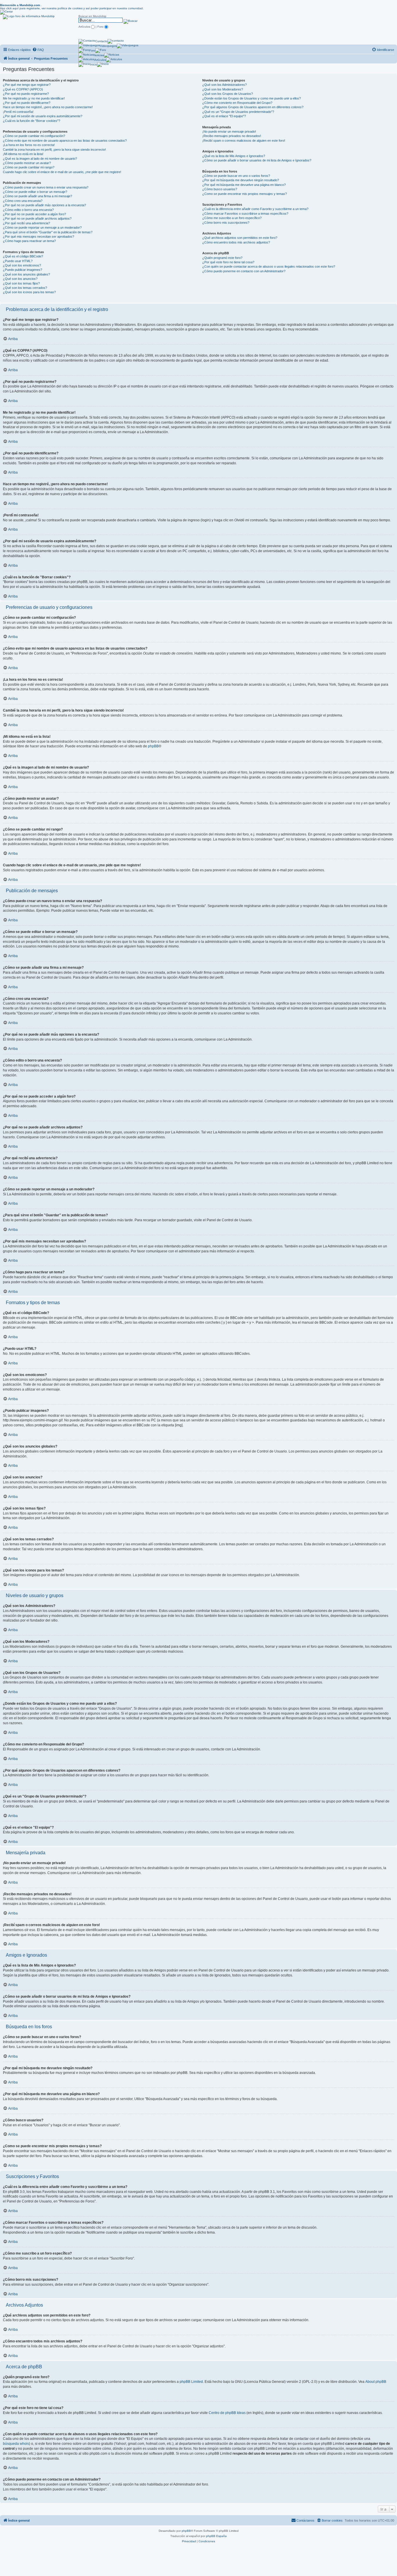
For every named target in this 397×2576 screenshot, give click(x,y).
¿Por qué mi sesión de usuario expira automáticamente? (43, 116)
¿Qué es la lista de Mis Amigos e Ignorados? (234, 156)
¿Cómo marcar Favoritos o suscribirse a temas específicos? (245, 214)
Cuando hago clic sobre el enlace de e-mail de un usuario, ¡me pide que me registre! (62, 172)
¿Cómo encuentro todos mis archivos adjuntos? (236, 242)
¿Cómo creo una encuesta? (23, 201)
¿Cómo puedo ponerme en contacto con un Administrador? (244, 271)
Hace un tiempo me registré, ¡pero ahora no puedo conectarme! (48, 107)
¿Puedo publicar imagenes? (23, 270)
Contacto (101, 41)
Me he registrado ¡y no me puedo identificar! (34, 98)
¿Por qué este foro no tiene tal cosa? (228, 262)
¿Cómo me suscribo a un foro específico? (232, 218)
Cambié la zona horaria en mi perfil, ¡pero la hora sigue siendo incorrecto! (54, 150)
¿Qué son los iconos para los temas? (29, 292)
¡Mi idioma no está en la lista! (23, 154)
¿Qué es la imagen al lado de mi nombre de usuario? (40, 159)
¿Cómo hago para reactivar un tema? (29, 241)
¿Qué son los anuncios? (20, 279)
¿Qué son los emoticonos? (22, 265)
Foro (92, 50)
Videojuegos (108, 46)
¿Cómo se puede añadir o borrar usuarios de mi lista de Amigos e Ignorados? (257, 160)
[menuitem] (38, 50)
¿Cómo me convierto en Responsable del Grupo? (237, 103)
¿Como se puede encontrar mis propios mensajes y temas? (245, 194)
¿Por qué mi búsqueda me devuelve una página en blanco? (244, 185)
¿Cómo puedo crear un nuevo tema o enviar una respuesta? (46, 187)
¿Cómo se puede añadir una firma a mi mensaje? (37, 196)
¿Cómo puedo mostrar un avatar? (27, 163)
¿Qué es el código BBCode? (23, 256)
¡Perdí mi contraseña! (18, 112)
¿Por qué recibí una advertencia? (26, 223)
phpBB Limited (191, 2382)
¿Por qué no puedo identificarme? (27, 103)
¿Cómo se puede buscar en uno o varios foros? (236, 176)
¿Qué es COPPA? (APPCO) (23, 89)
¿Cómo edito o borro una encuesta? (28, 210)
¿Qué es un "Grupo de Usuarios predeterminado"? (238, 112)
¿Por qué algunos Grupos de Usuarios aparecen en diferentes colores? (253, 107)
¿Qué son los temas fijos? (21, 283)
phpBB (153, 746)
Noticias (99, 55)
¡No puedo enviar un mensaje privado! (229, 131)
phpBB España (216, 2536)
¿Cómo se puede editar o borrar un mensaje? (35, 192)
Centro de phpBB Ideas (227, 2413)
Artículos (100, 60)
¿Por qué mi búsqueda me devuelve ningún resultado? (241, 180)
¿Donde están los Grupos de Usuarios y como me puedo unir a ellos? (252, 98)
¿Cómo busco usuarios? (220, 189)
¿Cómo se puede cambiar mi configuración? (34, 136)
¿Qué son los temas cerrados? (25, 288)
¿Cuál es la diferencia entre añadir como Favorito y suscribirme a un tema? (255, 209)
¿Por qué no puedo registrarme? (26, 94)
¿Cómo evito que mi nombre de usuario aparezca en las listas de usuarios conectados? (65, 141)
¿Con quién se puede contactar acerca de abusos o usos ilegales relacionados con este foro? (269, 266)
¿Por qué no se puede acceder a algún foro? (34, 214)
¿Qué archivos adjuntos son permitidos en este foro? (240, 238)
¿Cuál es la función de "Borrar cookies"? (32, 121)
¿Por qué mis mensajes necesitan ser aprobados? (39, 237)
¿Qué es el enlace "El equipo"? (224, 116)
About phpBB (376, 2382)
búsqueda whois (16, 2444)
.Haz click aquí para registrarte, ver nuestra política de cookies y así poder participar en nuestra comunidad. (72, 7)
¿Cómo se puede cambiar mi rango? (29, 167)
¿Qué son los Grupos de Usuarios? (228, 94)
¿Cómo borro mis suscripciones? (226, 223)
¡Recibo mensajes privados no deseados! (232, 136)
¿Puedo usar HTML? (18, 261)
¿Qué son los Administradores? (225, 85)
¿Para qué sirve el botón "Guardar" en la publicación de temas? (48, 232)
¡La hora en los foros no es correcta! (29, 145)
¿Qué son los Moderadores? (223, 89)
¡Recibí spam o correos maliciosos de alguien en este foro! (244, 141)
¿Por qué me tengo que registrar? (27, 85)
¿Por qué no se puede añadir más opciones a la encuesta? (44, 205)
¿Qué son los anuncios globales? (26, 274)
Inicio (94, 64)
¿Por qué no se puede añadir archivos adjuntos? (37, 218)
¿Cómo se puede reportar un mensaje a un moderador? (42, 227)
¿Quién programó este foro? (222, 258)
